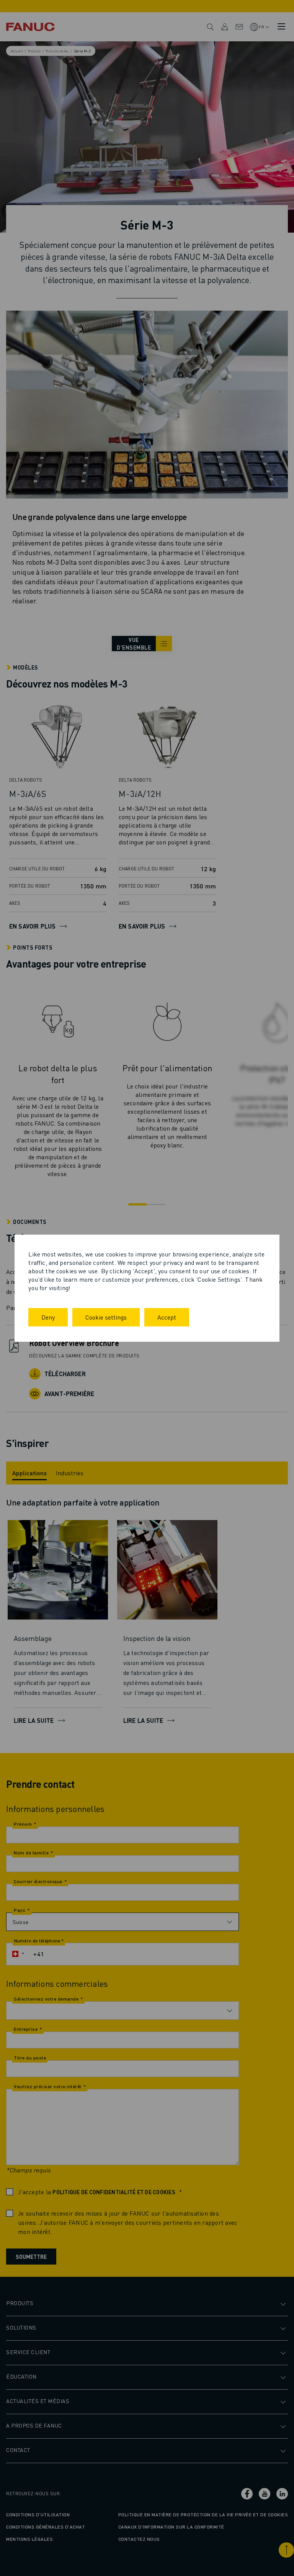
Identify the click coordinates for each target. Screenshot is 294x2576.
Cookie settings (106, 1317)
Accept (167, 1317)
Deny (48, 1317)
